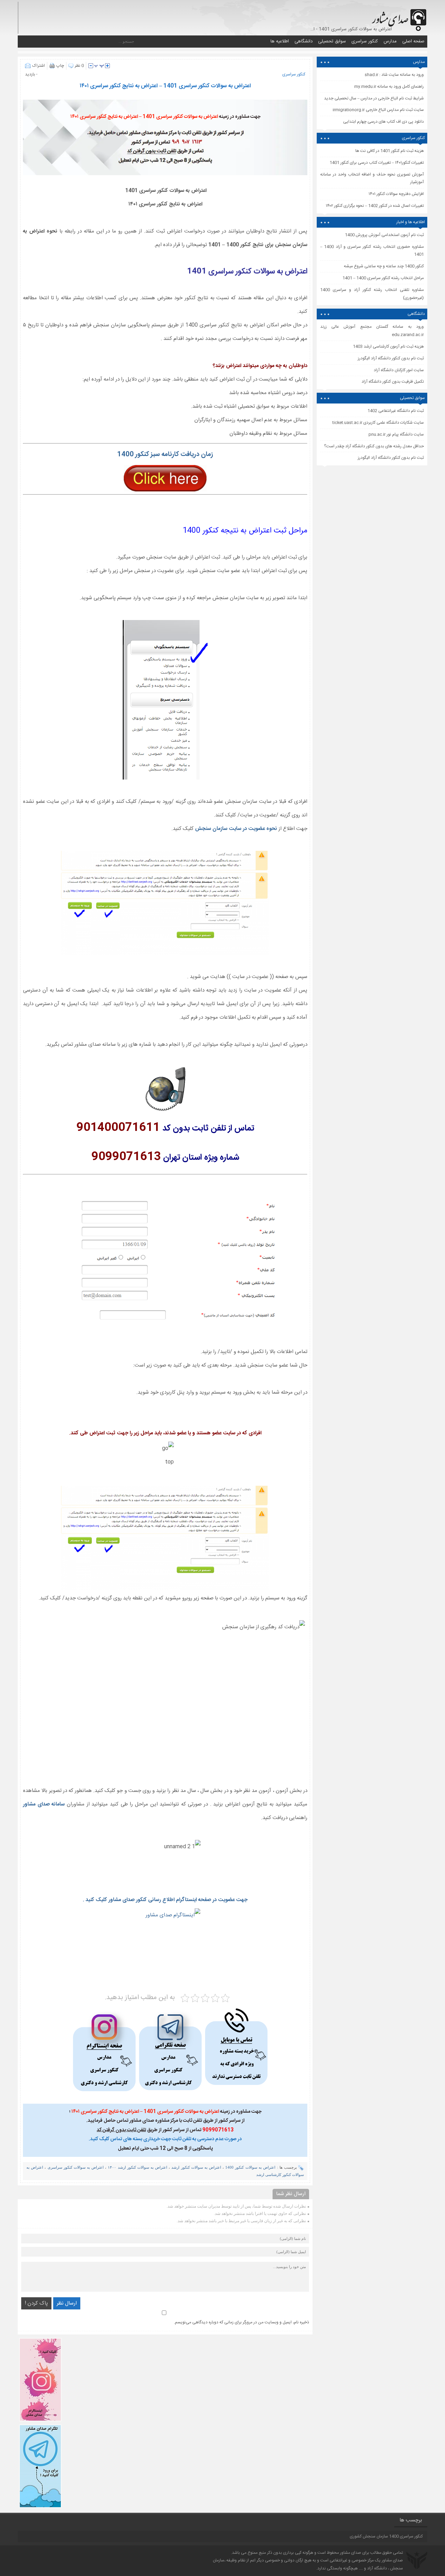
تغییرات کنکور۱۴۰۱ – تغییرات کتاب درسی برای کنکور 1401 (377, 163)
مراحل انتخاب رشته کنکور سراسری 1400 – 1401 (383, 278)
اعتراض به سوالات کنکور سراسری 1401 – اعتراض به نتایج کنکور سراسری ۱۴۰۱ (165, 86)
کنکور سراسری (365, 41)
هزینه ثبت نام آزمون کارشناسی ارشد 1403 (388, 347)
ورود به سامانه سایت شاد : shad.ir (394, 75)
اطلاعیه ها (280, 41)
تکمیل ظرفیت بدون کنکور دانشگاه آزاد (393, 382)
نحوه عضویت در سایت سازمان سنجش (237, 829)
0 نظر (79, 66)
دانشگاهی (304, 41)
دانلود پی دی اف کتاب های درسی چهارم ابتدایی (383, 122)
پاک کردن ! (36, 2303)
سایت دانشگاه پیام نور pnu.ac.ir (396, 434)
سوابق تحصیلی (332, 41)
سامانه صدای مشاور (45, 1804)
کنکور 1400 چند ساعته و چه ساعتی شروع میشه (384, 266)
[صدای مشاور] (398, 17)
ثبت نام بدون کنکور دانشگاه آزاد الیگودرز (391, 458)
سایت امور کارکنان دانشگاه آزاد (399, 370)
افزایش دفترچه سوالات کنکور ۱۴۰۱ (396, 194)
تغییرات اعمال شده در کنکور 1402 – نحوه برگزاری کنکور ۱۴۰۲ (375, 206)
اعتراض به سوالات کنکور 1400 (250, 2167)
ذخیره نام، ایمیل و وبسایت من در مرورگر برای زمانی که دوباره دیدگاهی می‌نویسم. (241, 2322)
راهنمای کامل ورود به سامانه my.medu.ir (389, 87)
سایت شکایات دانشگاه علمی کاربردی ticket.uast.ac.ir (378, 423)
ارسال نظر (67, 2303)
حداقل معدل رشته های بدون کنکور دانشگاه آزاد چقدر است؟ (374, 446)
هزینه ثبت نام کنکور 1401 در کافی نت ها (390, 151)
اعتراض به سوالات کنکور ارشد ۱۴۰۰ (137, 2167)
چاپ (60, 66)
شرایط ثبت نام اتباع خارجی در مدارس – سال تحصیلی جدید (374, 98)
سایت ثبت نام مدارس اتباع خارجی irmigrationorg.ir (378, 110)
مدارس (390, 41)
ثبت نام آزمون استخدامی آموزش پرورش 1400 (384, 235)
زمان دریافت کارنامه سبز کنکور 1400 (165, 455)
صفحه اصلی (413, 41)
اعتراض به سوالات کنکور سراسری (76, 2167)
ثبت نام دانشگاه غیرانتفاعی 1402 (396, 411)
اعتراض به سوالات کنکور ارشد (196, 2167)
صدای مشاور (351, 2553)
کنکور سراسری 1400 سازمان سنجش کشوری (386, 2536)
